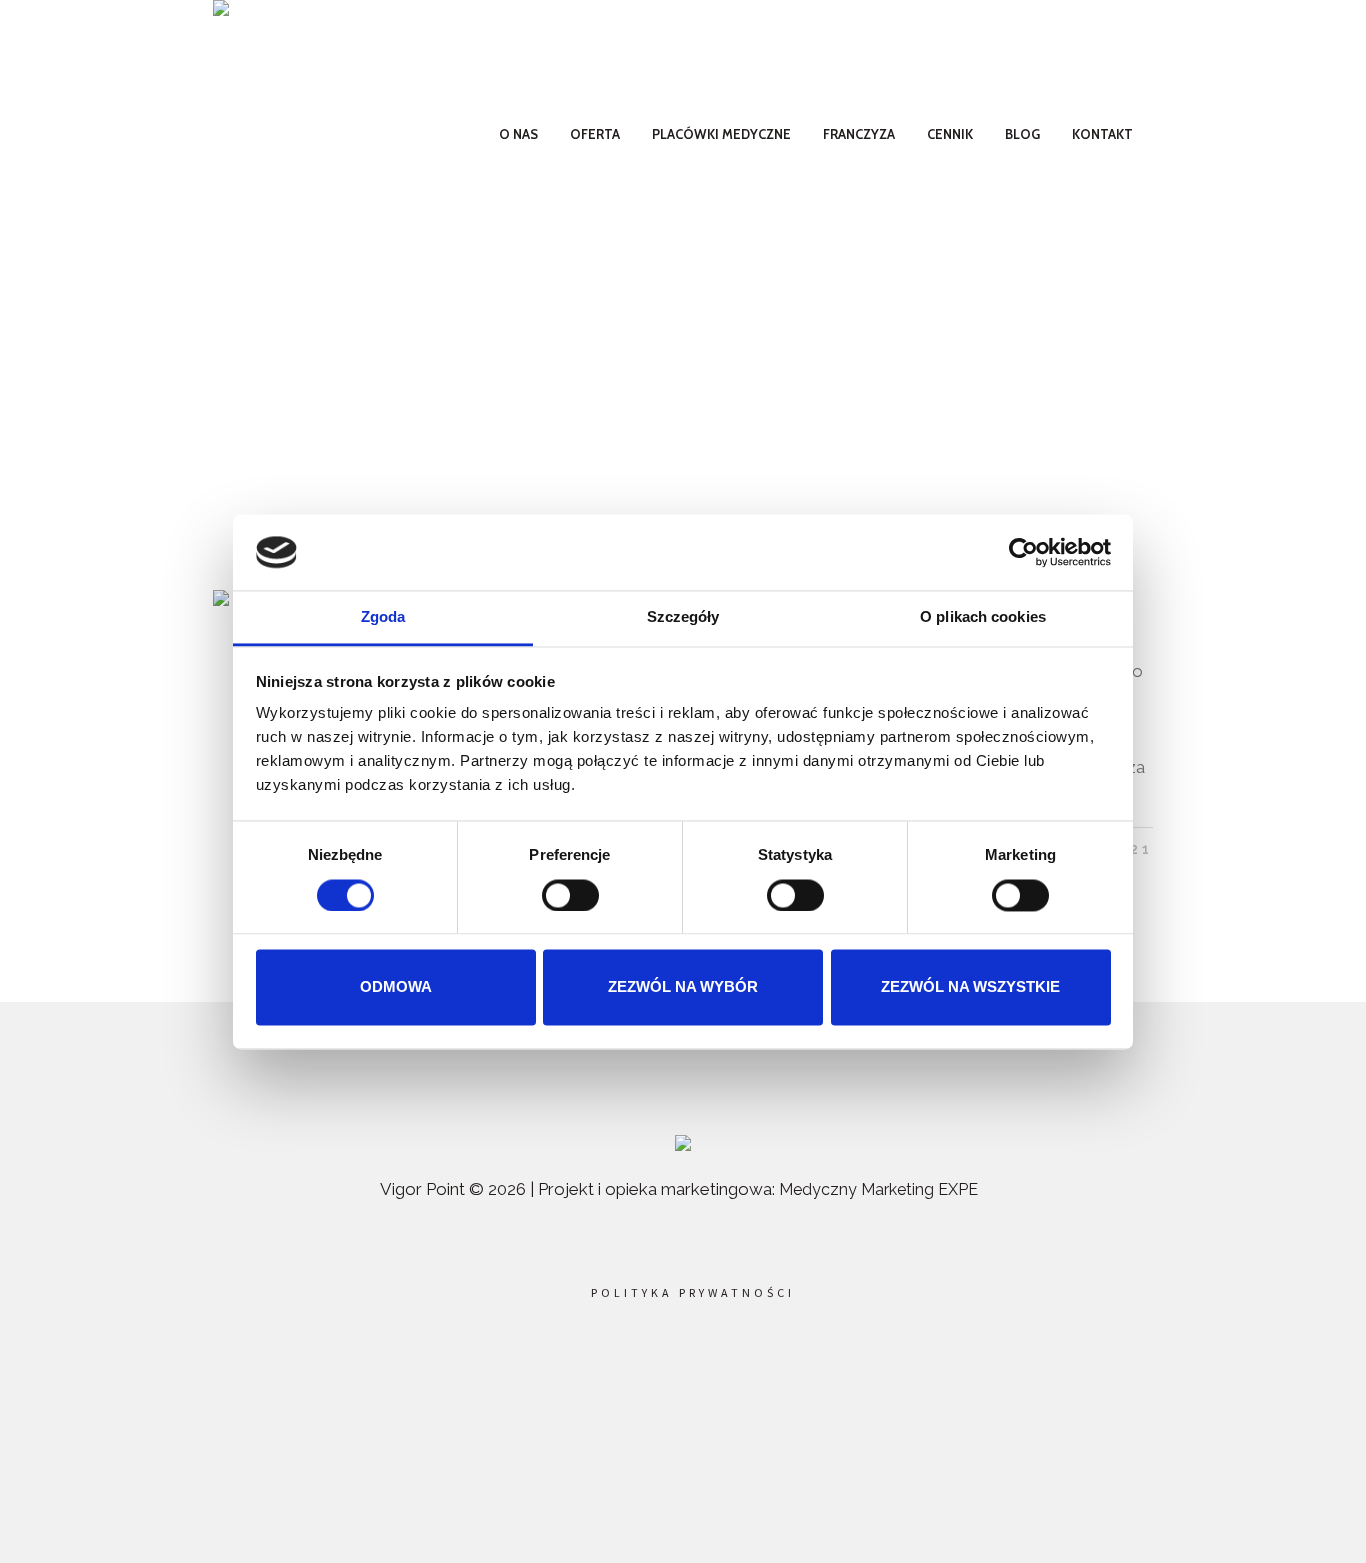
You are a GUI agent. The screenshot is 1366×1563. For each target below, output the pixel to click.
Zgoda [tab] (383, 617)
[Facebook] (635, 1366)
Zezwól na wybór (683, 987)
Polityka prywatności (693, 1293)
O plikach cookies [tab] (983, 617)
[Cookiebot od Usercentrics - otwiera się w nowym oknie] (1023, 552)
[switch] (570, 895)
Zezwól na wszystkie (970, 987)
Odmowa (396, 987)
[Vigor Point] (683, 1145)
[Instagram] (726, 1366)
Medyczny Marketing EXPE (878, 1189)
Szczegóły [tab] (683, 617)
